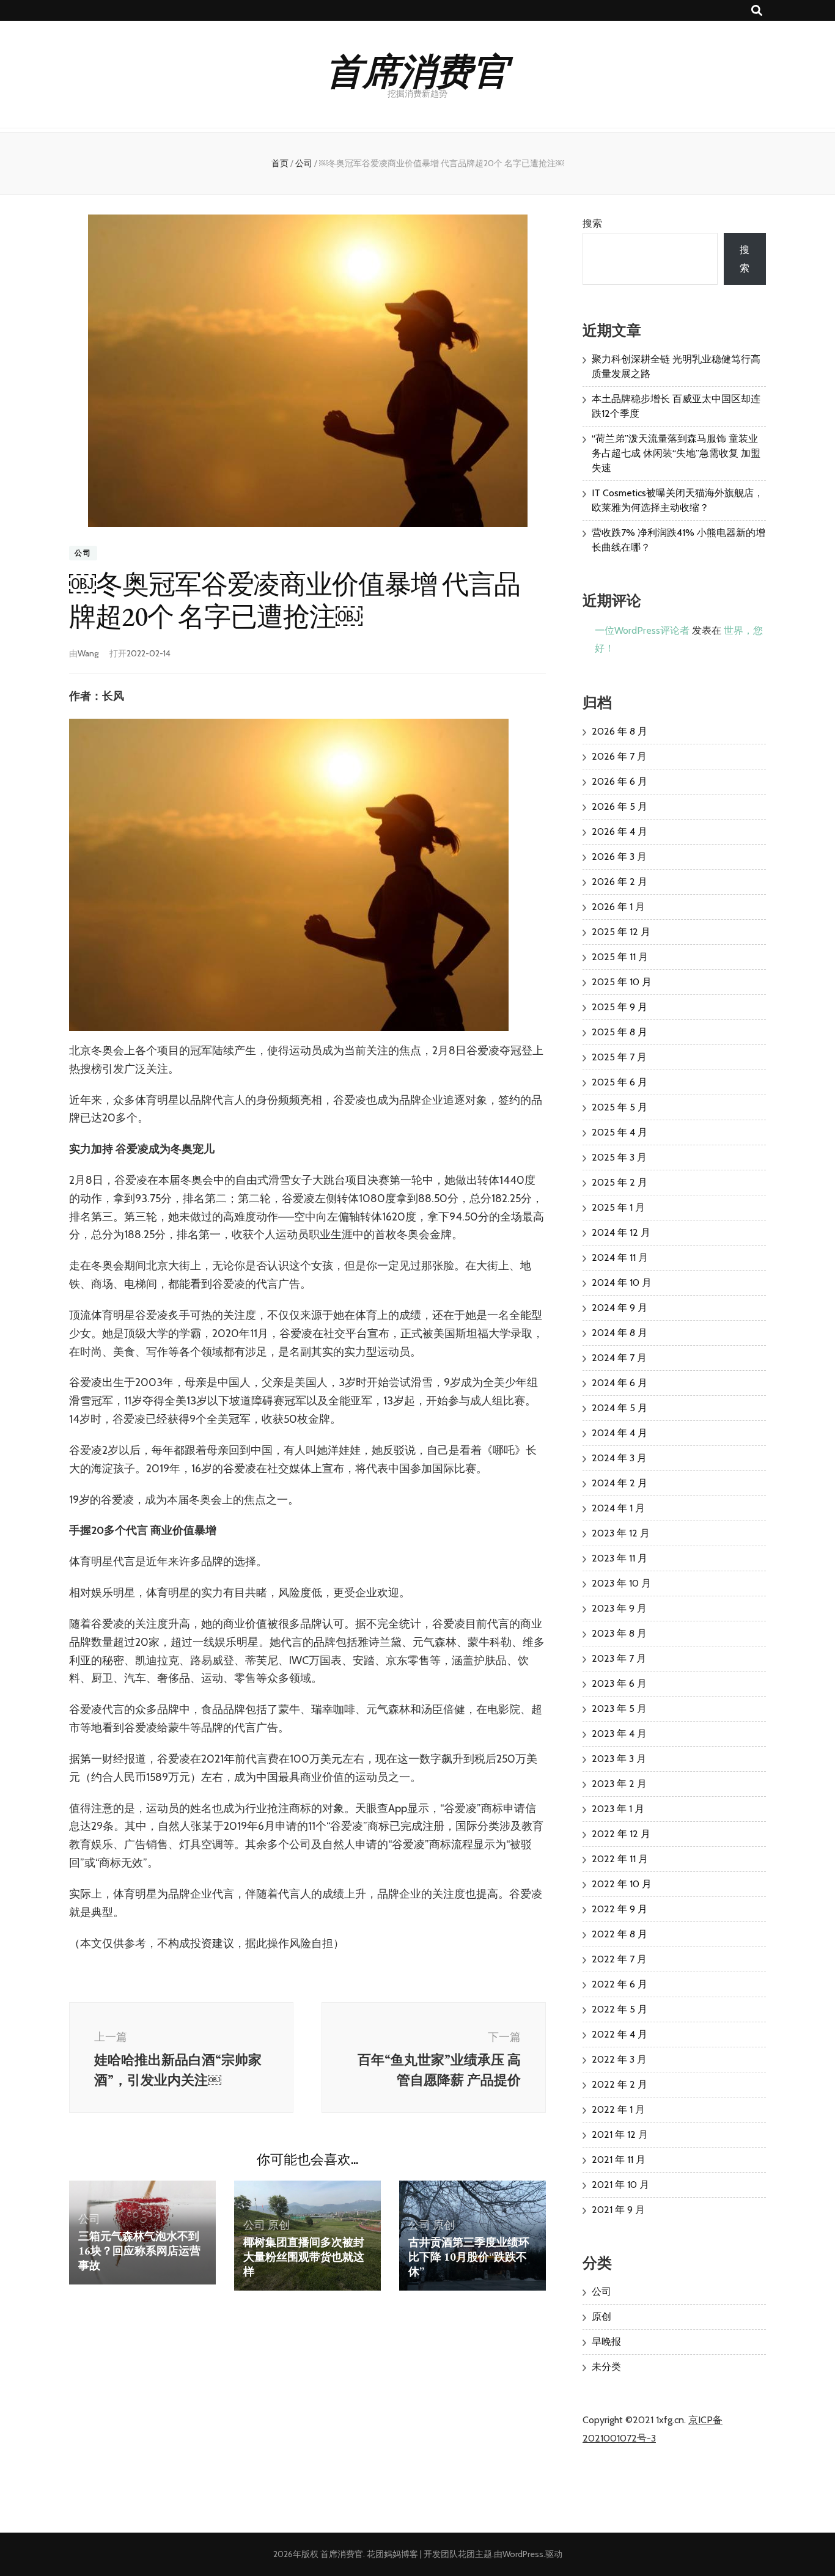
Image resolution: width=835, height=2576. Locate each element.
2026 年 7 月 (619, 756)
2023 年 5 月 (619, 1708)
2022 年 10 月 (622, 1884)
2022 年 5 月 (620, 2009)
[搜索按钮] (757, 11)
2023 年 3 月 (619, 1759)
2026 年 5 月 (620, 806)
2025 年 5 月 (620, 1107)
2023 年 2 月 (619, 1784)
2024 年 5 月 (620, 1408)
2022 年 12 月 (621, 1834)
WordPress (523, 2554)
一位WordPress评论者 (642, 630)
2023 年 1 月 (618, 1809)
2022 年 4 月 (620, 2034)
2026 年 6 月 (620, 781)
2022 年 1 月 (618, 2109)
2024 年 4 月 (620, 1433)
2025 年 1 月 (618, 1207)
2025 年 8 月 (620, 1032)
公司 (83, 553)
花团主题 (475, 2554)
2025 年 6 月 (620, 1082)
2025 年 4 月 (620, 1132)
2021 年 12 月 (620, 2134)
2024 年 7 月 (619, 1358)
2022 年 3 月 (619, 2059)
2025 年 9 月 (620, 1007)
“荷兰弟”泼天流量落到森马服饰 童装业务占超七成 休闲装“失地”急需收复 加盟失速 (676, 453)
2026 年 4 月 (620, 831)
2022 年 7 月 (619, 1959)
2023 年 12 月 (621, 1533)
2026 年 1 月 (618, 907)
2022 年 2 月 (620, 2084)
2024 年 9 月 (620, 1308)
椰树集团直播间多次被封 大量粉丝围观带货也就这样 (304, 2257)
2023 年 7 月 (619, 1658)
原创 (279, 2225)
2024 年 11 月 (620, 1257)
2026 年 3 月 (619, 857)
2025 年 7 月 (619, 1057)
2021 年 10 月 (620, 2185)
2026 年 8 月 (620, 731)
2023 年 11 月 (620, 1558)
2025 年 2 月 (620, 1182)
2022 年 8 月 (620, 1934)
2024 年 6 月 (620, 1383)
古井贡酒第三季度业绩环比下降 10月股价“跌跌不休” (469, 2257)
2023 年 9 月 (619, 1608)
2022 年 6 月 (620, 1984)
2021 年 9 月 (618, 2210)
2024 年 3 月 (619, 1458)
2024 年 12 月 (621, 1232)
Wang (88, 653)
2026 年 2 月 (620, 882)
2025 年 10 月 (622, 982)
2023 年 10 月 (621, 1583)
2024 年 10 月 (622, 1282)
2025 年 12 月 (621, 932)
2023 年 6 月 (619, 1683)
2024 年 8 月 (620, 1333)
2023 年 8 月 (619, 1633)
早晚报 (606, 2342)
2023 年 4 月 (619, 1734)
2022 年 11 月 (620, 1859)
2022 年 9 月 (620, 1909)
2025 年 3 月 (619, 1157)
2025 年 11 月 (620, 957)
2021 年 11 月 (619, 2160)
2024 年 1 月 (618, 1508)
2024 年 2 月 (620, 1483)
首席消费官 (417, 69)
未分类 (606, 2367)
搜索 (592, 223)
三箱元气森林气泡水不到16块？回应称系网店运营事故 (139, 2251)
